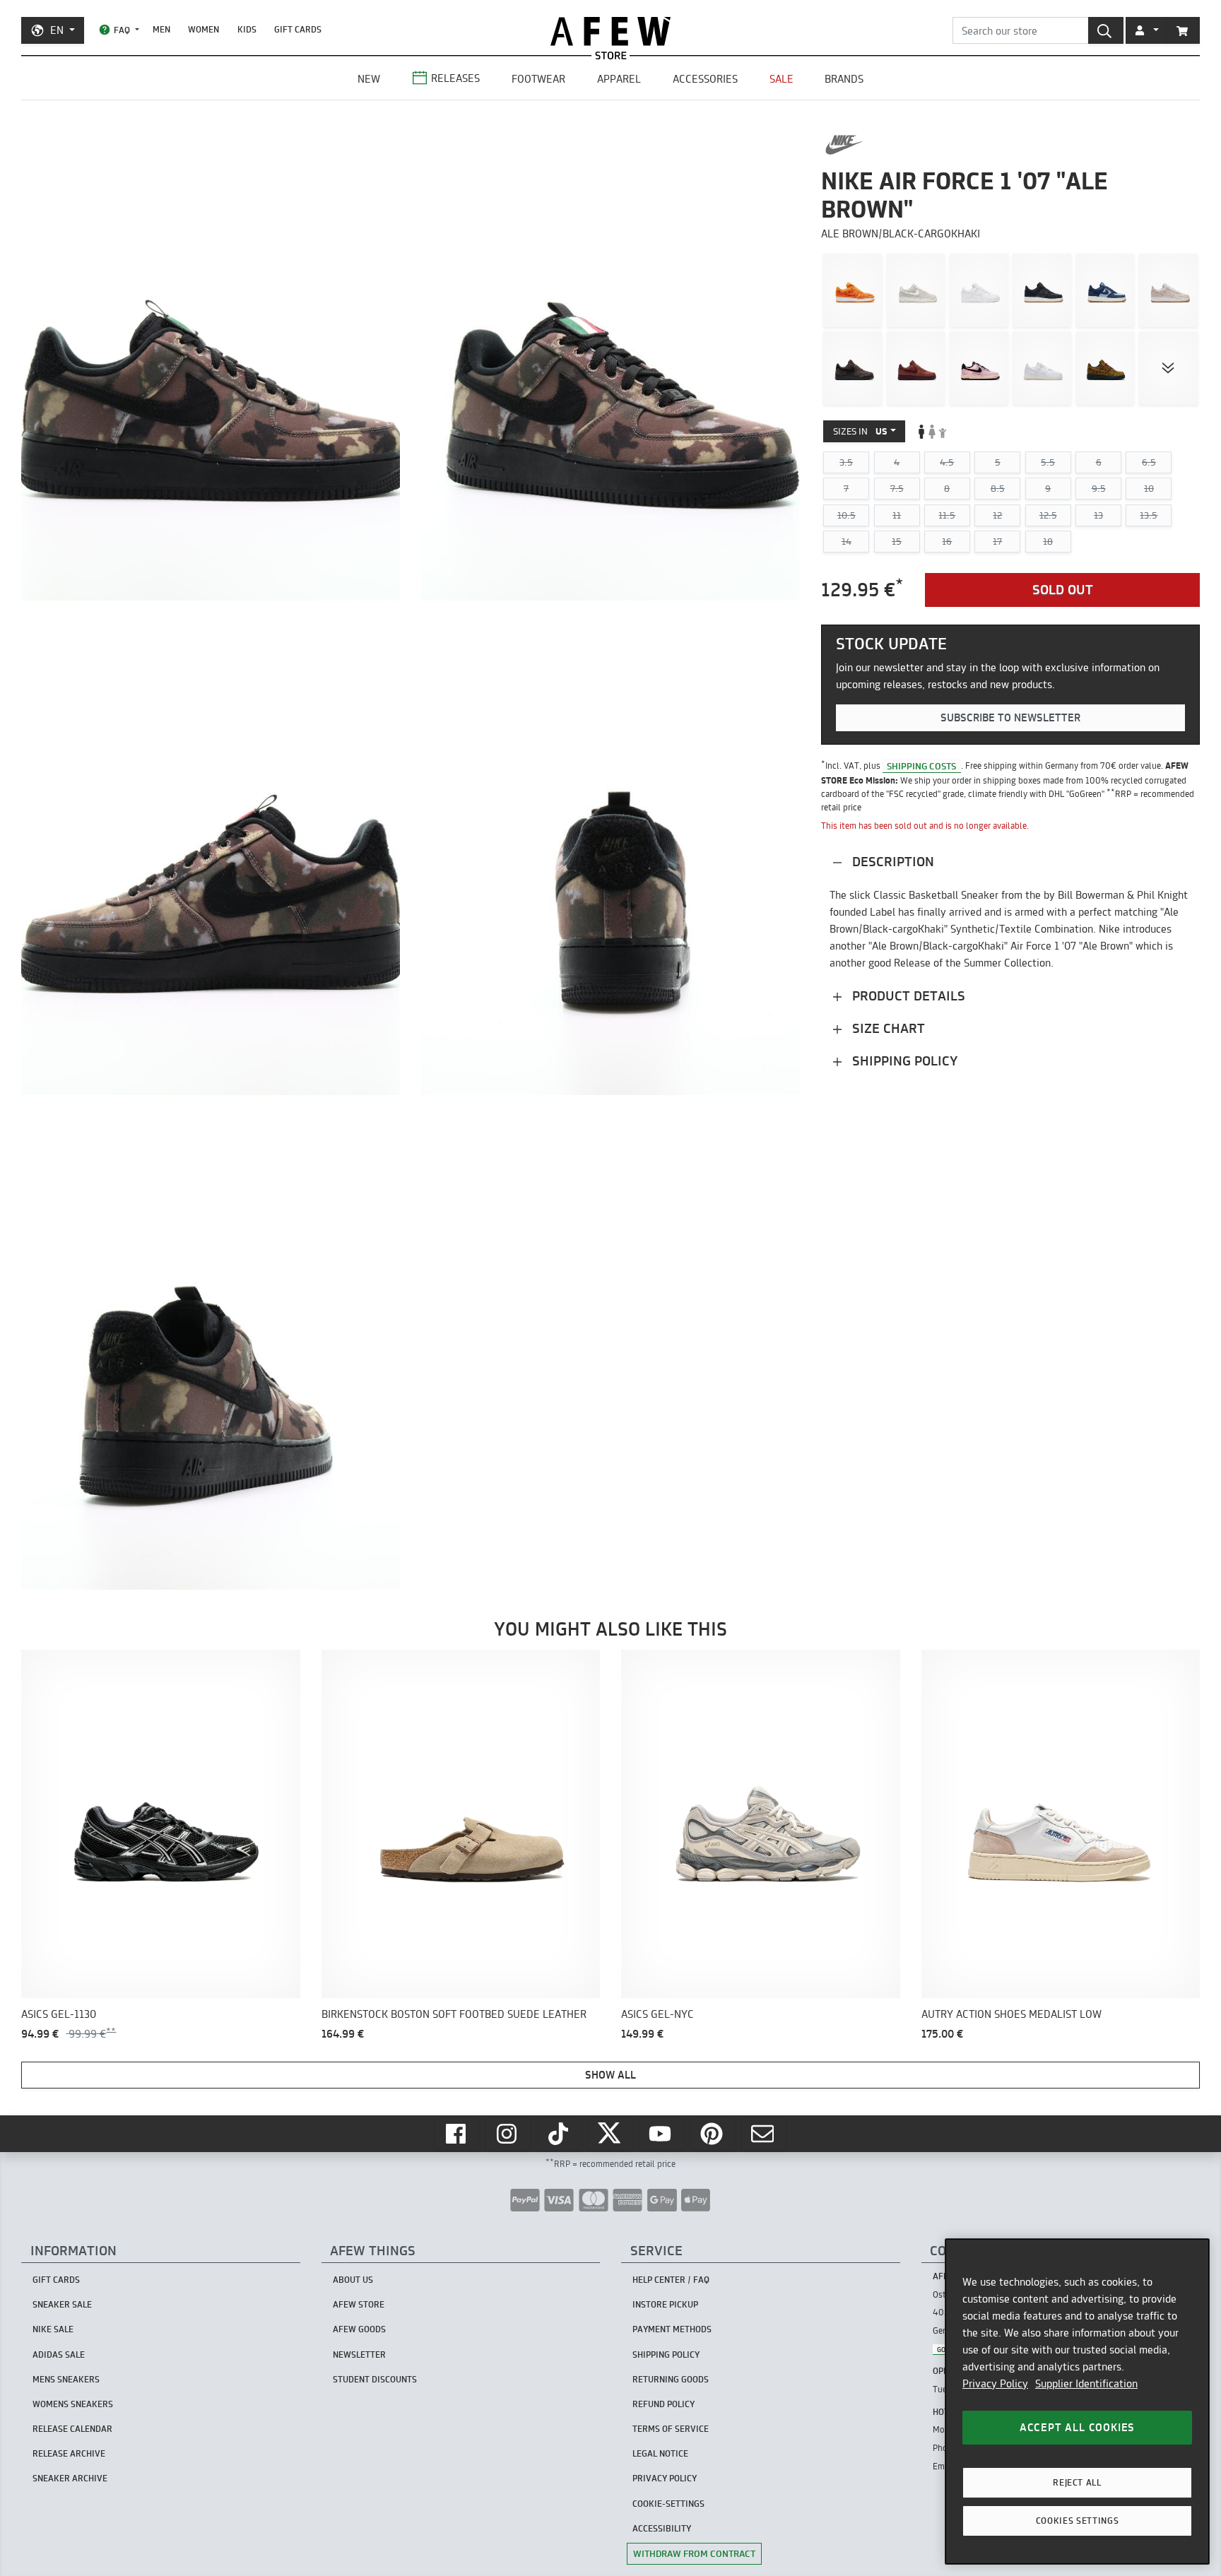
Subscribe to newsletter (1010, 717)
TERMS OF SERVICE (671, 2429)
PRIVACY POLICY (665, 2478)
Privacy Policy (995, 2383)
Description (891, 862)
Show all (610, 2075)
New (369, 79)
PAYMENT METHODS (672, 2329)
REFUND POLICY (663, 2404)
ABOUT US (353, 2280)
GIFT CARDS (298, 29)
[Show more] (1168, 368)
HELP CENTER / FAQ (671, 2280)
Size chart (887, 1028)
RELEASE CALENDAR (72, 2429)
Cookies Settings (1078, 2521)
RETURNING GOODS (671, 2379)
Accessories (705, 79)
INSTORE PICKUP (665, 2304)
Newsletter (359, 2355)
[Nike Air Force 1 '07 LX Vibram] (979, 368)
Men (161, 29)
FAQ (122, 30)
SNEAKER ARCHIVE (70, 2478)
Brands (844, 79)
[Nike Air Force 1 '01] (979, 290)
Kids (247, 29)
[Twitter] (610, 2134)
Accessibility (662, 2528)
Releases (455, 78)
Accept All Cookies (1077, 2427)
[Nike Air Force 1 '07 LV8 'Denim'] (1105, 290)
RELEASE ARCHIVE (69, 2453)
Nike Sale (53, 2329)
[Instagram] (508, 2134)
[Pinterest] (713, 2134)
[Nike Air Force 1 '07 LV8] (1042, 290)
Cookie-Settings (668, 2504)
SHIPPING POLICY (666, 2355)
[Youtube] (661, 2134)
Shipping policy (903, 1061)
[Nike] (844, 145)
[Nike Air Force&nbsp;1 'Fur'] (853, 290)
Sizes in (860, 431)
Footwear (538, 79)
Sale (781, 79)
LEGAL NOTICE (660, 2453)
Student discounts (375, 2379)
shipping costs (921, 765)
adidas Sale (59, 2355)
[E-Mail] (764, 2134)
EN (57, 30)
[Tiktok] (560, 2134)
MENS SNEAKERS (66, 2379)
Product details (907, 996)
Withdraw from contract (694, 2553)
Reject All (1077, 2482)
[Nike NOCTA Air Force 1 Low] (1042, 368)
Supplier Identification (1086, 2383)
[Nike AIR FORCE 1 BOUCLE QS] (1105, 368)
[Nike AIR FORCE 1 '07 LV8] (916, 290)
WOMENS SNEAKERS (73, 2404)
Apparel (619, 79)
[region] (1077, 2401)
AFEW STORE (610, 31)
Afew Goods (359, 2329)
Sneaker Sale (62, 2304)
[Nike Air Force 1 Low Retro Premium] (853, 368)
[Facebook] (457, 2134)
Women (203, 29)
